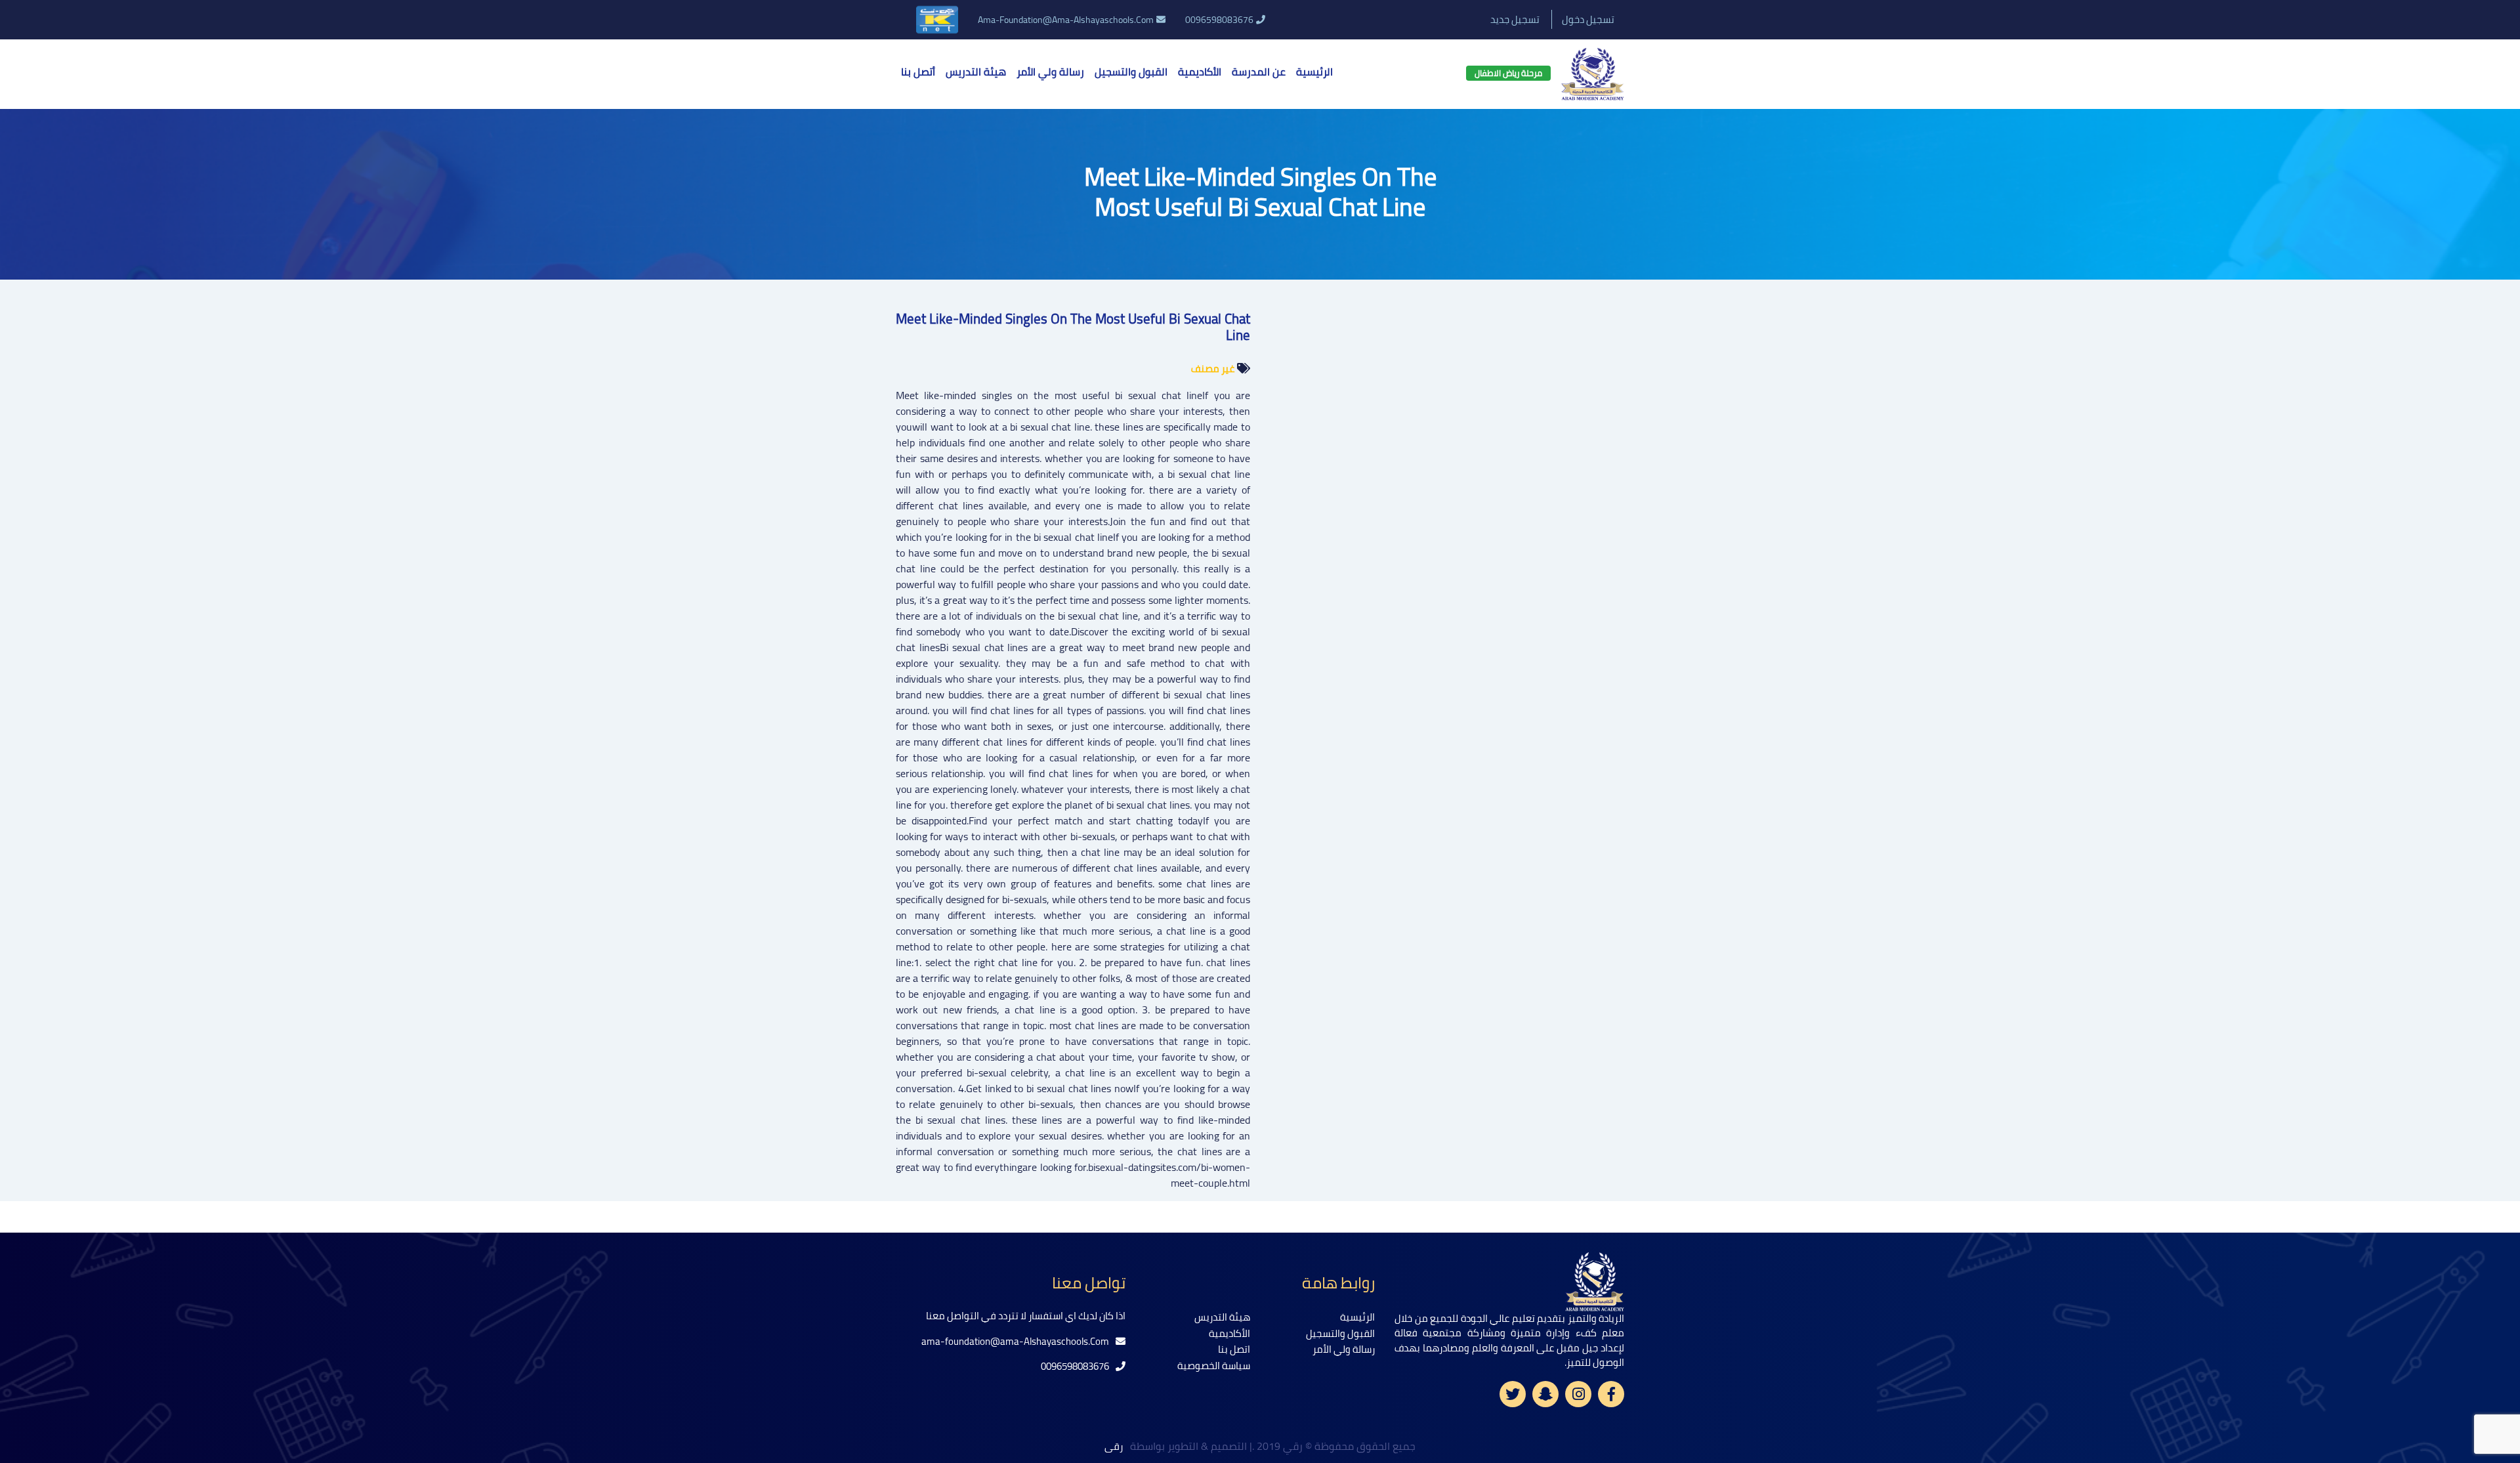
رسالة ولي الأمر (1050, 72)
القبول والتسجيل (1131, 72)
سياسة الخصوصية (1214, 1366)
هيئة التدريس (976, 72)
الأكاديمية (1200, 72)
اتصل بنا (1234, 1349)
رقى (1115, 1446)
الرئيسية (1314, 72)
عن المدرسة (1259, 72)
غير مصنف (1213, 369)
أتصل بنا (918, 72)
